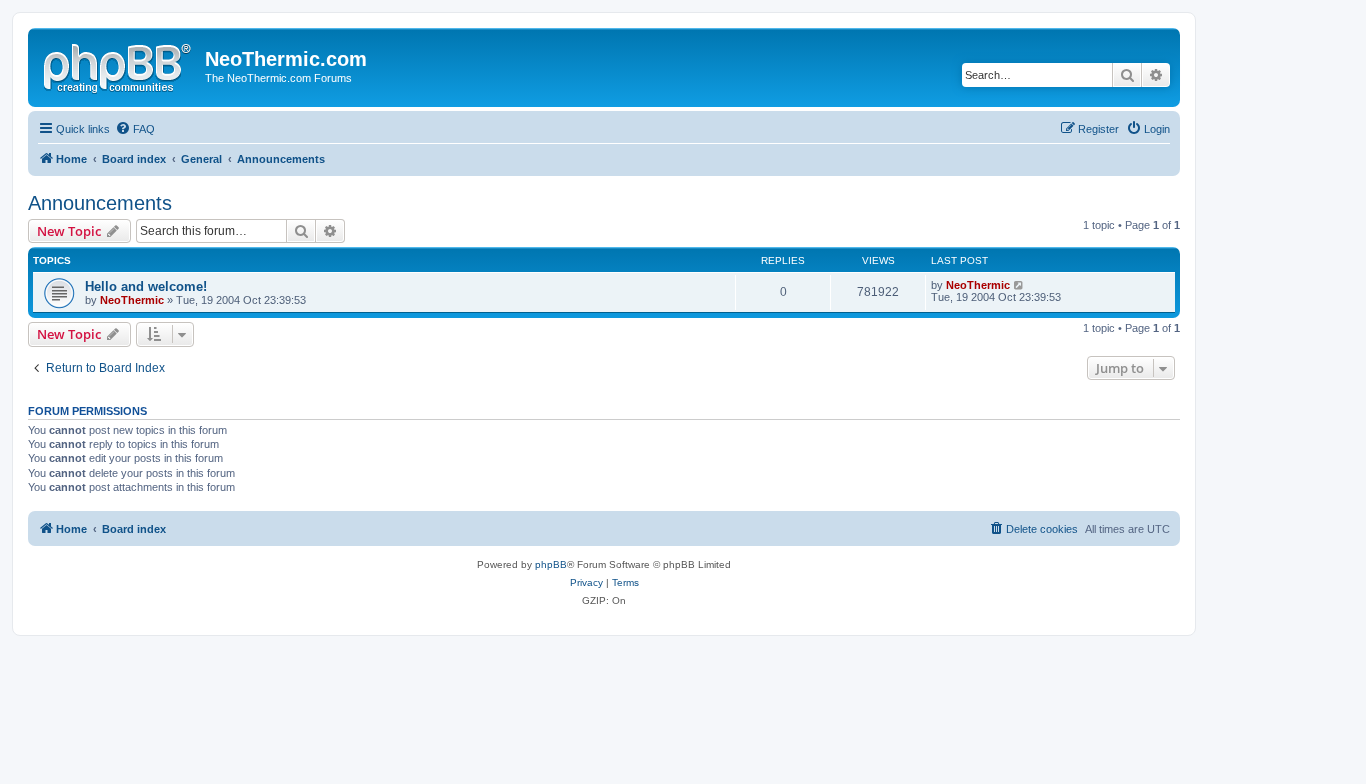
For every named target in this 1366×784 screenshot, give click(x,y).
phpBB (551, 564)
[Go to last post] (1019, 285)
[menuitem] (135, 129)
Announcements (100, 203)
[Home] (119, 65)
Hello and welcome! (146, 286)
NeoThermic (132, 300)
